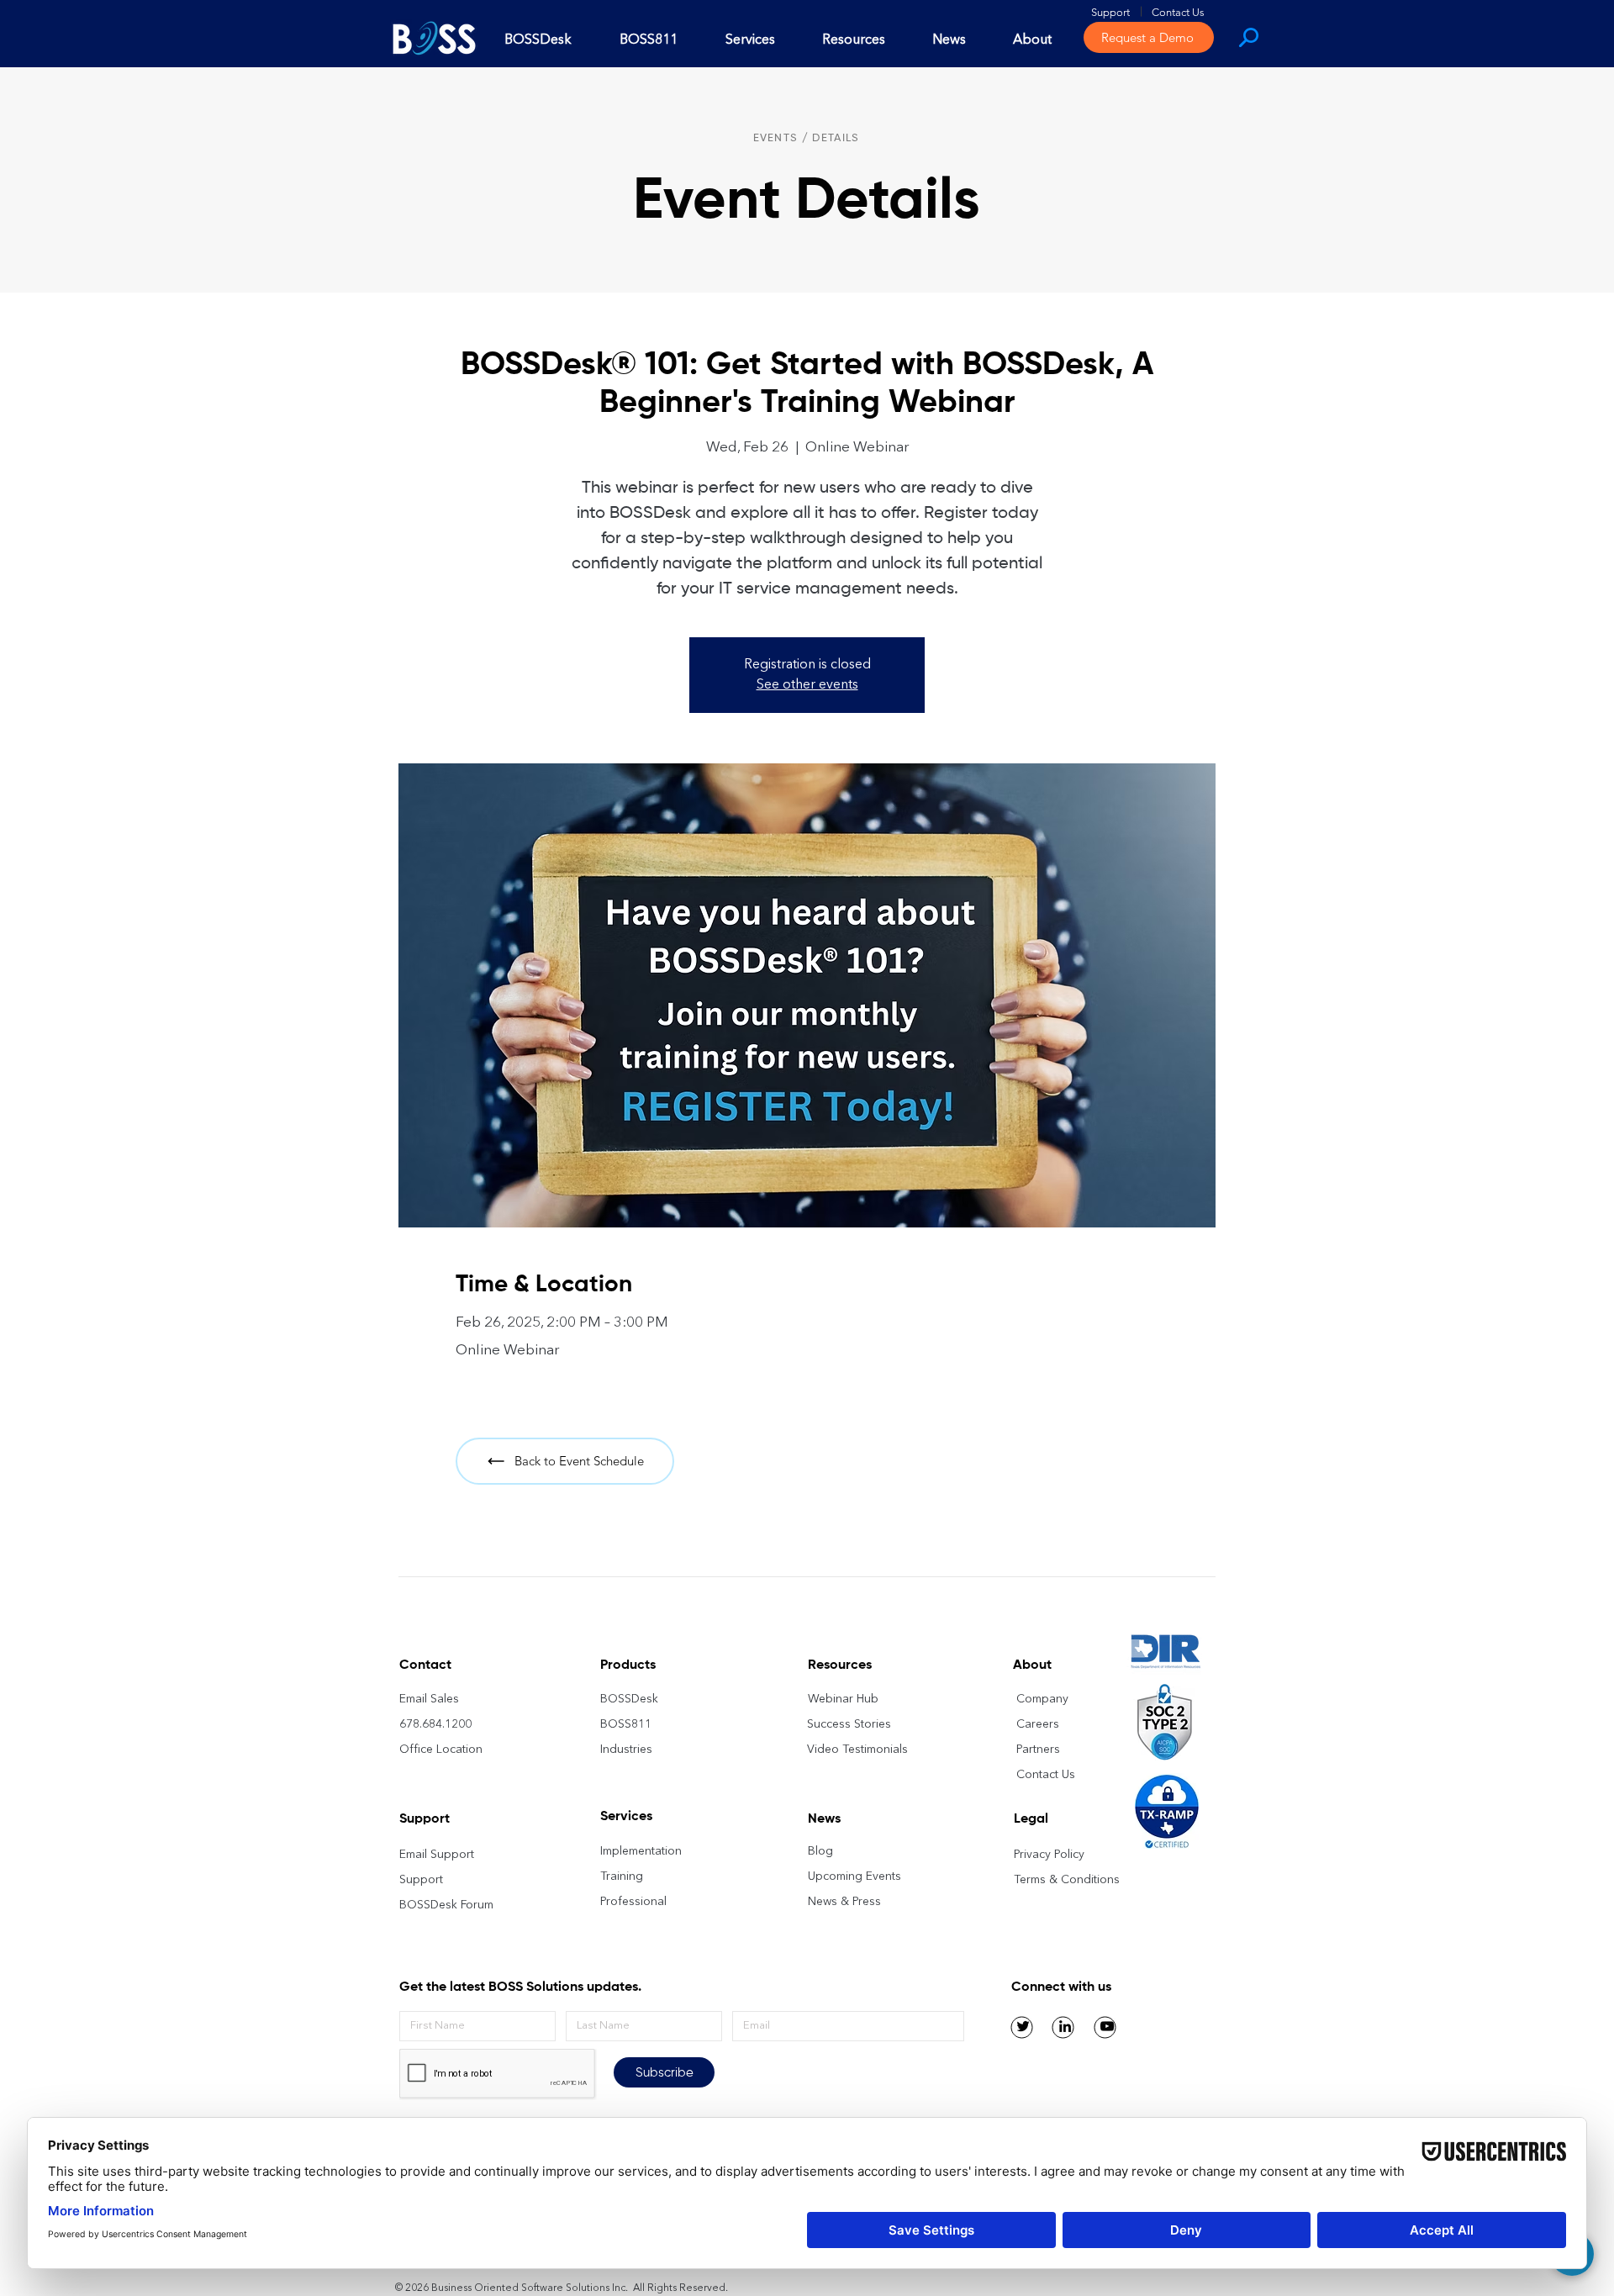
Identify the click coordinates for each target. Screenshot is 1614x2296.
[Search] (1247, 37)
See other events (807, 685)
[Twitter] (1023, 2026)
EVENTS (776, 138)
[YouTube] (1107, 2026)
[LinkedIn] (1065, 2026)
